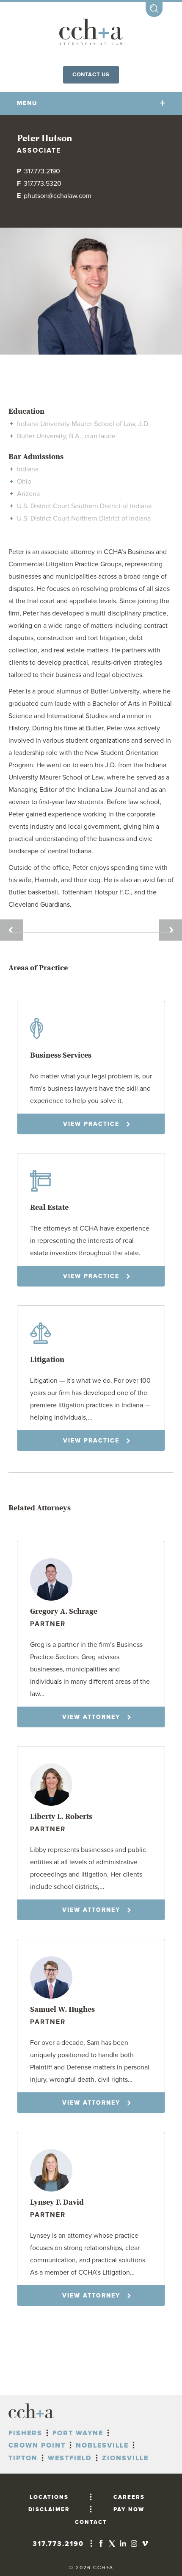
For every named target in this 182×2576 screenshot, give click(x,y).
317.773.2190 (42, 171)
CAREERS (129, 2497)
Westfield (70, 2458)
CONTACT (91, 2522)
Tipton (23, 2458)
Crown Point (37, 2445)
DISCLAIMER (49, 2509)
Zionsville (125, 2458)
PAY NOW (129, 2509)
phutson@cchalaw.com (58, 196)
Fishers (25, 2433)
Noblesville (102, 2445)
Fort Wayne (78, 2433)
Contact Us (91, 75)
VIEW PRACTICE (91, 1124)
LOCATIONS (49, 2497)
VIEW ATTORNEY (91, 1717)
